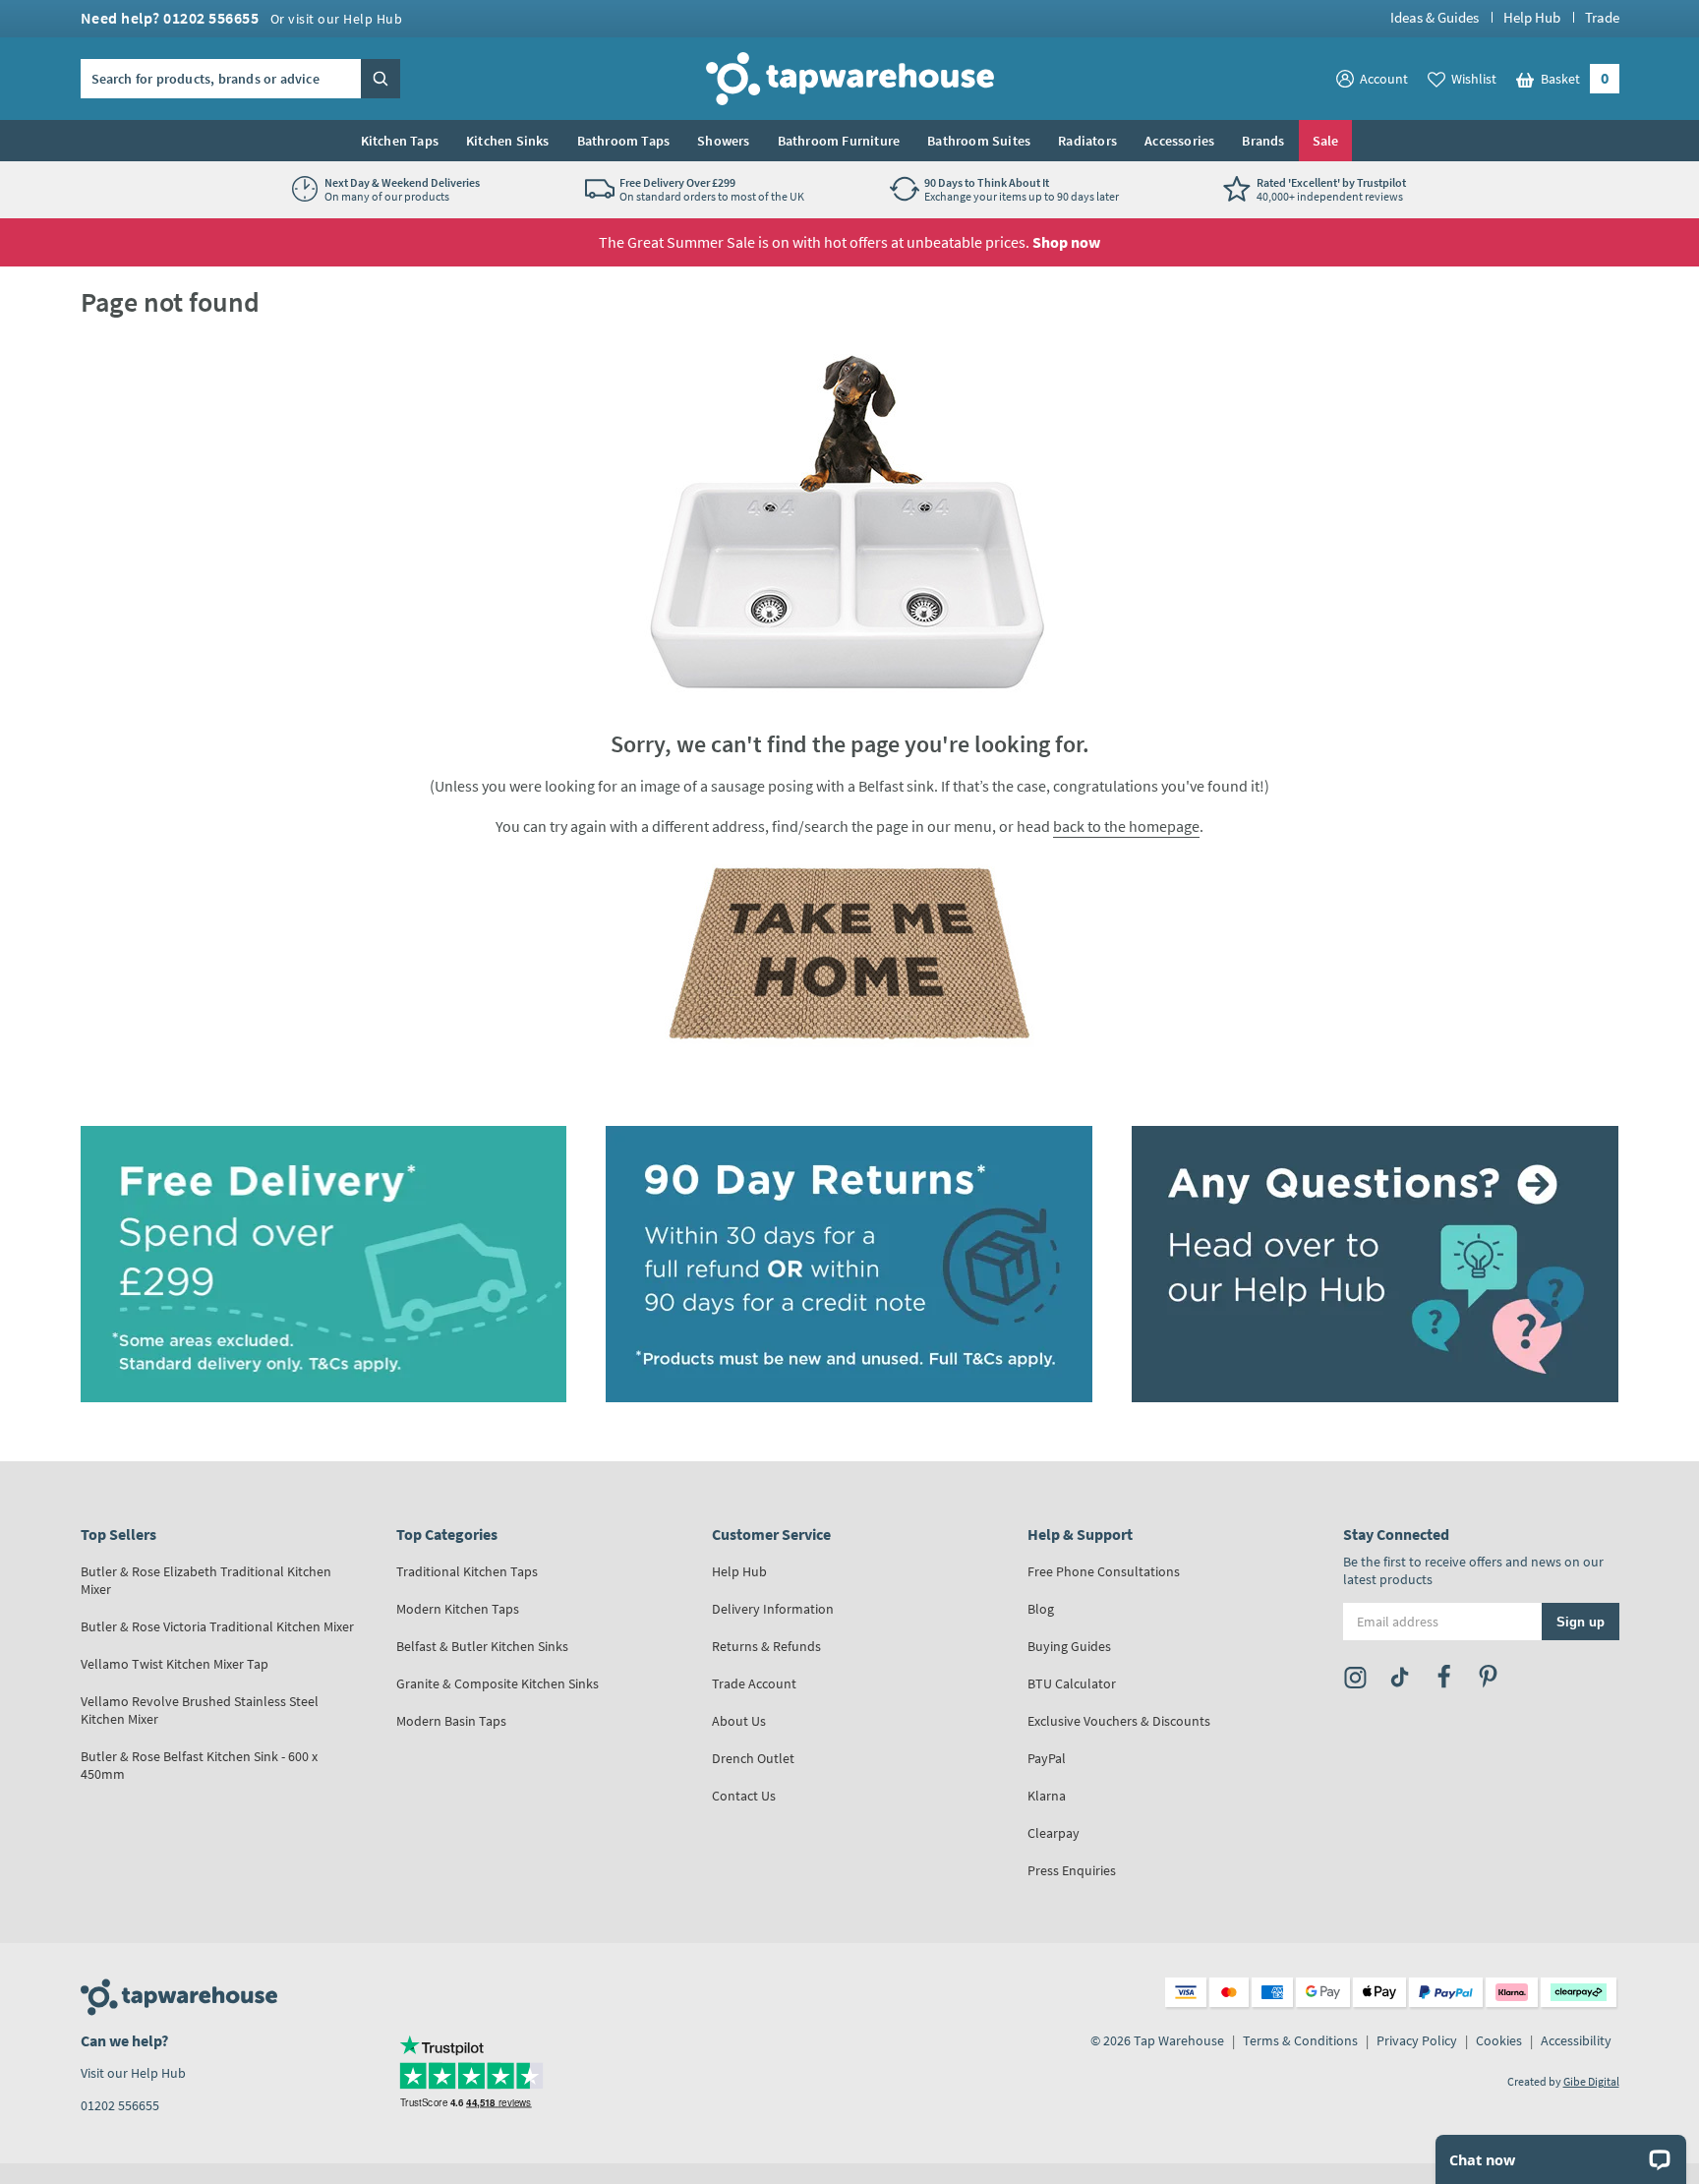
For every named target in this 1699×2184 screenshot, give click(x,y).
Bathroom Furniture (839, 141)
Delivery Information (773, 1609)
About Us (739, 1721)
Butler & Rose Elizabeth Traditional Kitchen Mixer (206, 1580)
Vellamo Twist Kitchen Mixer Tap (175, 1664)
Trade (1602, 17)
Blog (1041, 1609)
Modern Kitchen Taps (458, 1609)
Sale (1326, 141)
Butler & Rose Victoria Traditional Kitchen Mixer (217, 1626)
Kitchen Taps (400, 141)
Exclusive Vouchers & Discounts (1119, 1721)
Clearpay (1054, 1833)
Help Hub (1532, 17)
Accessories (1179, 141)
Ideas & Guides (1435, 17)
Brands (1263, 141)
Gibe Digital (1591, 2081)
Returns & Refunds (766, 1646)
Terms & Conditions (1300, 2040)
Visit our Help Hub (133, 2073)
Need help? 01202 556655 (242, 18)
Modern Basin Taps (451, 1721)
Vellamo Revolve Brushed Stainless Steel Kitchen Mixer (200, 1710)
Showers (723, 141)
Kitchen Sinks (508, 141)
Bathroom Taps (624, 141)
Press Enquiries (1072, 1870)
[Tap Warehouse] (849, 953)
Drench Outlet (753, 1758)
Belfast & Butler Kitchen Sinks (482, 1646)
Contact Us (744, 1796)
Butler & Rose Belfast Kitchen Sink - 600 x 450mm (199, 1765)
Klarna (1047, 1796)
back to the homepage (1126, 826)
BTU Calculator (1072, 1683)
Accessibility (1576, 2040)
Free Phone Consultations (1104, 1571)
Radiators (1087, 141)
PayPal (1047, 1758)
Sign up (1581, 1621)
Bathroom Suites (979, 141)
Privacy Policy (1417, 2040)
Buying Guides (1069, 1646)
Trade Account (754, 1683)
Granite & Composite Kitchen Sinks (498, 1683)
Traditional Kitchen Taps (467, 1571)
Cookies (1499, 2040)
